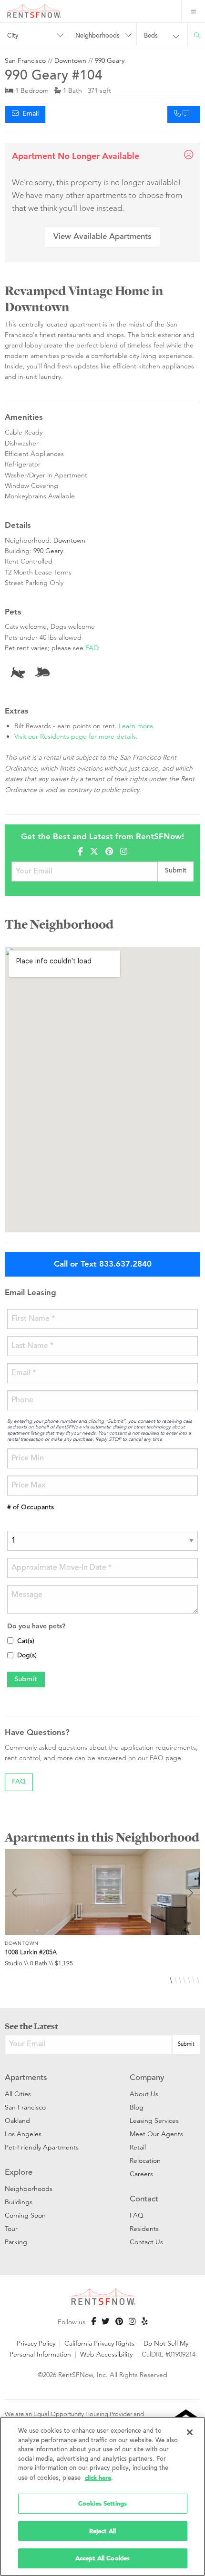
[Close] (190, 2432)
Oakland (17, 2120)
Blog (137, 2107)
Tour (11, 2229)
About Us (144, 2094)
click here (98, 2478)
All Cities (18, 2094)
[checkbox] (10, 1640)
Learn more (136, 726)
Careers (141, 2174)
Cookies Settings (102, 2503)
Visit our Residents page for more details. (76, 736)
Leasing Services (154, 2120)
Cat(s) (26, 1642)
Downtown (70, 60)
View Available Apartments (102, 237)
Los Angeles (23, 2134)
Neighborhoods (29, 2189)
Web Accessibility (106, 2354)
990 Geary (110, 60)
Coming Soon (25, 2215)
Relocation (145, 2160)
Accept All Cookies (102, 2558)
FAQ (92, 648)
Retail (138, 2147)
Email (29, 114)
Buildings (19, 2202)
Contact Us (146, 2242)
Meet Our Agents (156, 2134)
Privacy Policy (36, 2343)
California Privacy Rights (99, 2343)
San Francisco (25, 60)
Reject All (102, 2531)
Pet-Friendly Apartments (42, 2147)
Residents (144, 2229)
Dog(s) (27, 1656)
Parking (16, 2242)
